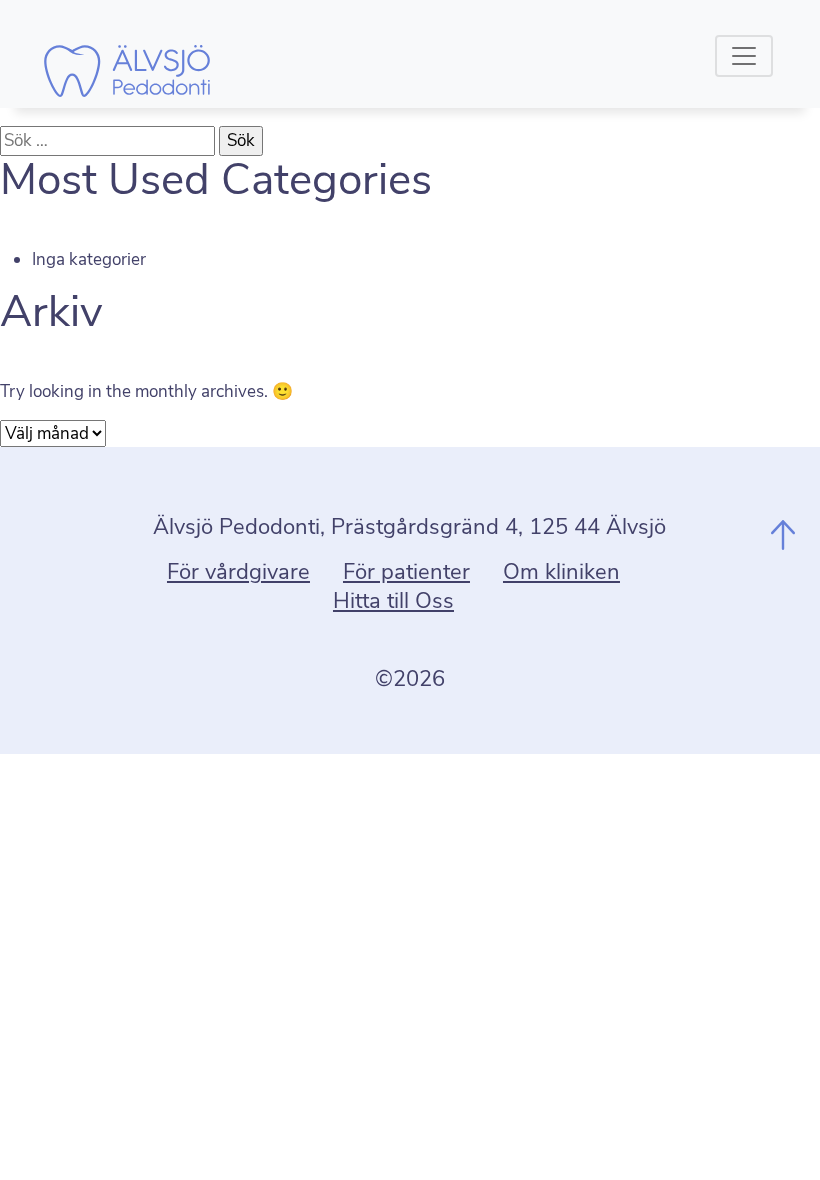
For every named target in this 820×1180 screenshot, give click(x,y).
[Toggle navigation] (744, 56)
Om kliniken (561, 572)
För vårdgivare (238, 572)
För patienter (406, 572)
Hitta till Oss (393, 601)
